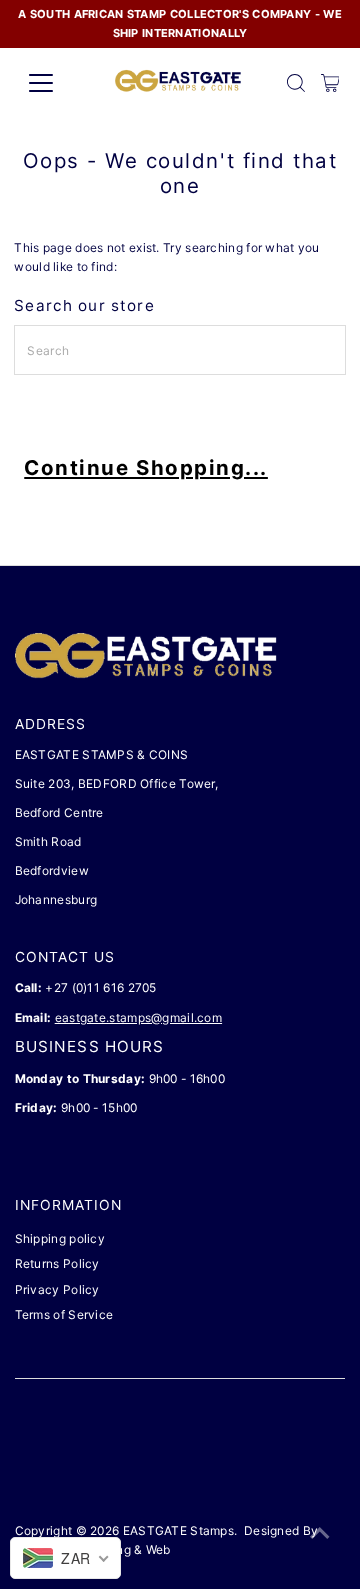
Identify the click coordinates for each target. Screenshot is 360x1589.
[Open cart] (330, 83)
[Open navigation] (53, 83)
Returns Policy (57, 1263)
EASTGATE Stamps (178, 1530)
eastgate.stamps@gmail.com (138, 1017)
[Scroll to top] (320, 1534)
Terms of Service (64, 1314)
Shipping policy (60, 1238)
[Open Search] (296, 83)
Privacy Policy (57, 1289)
